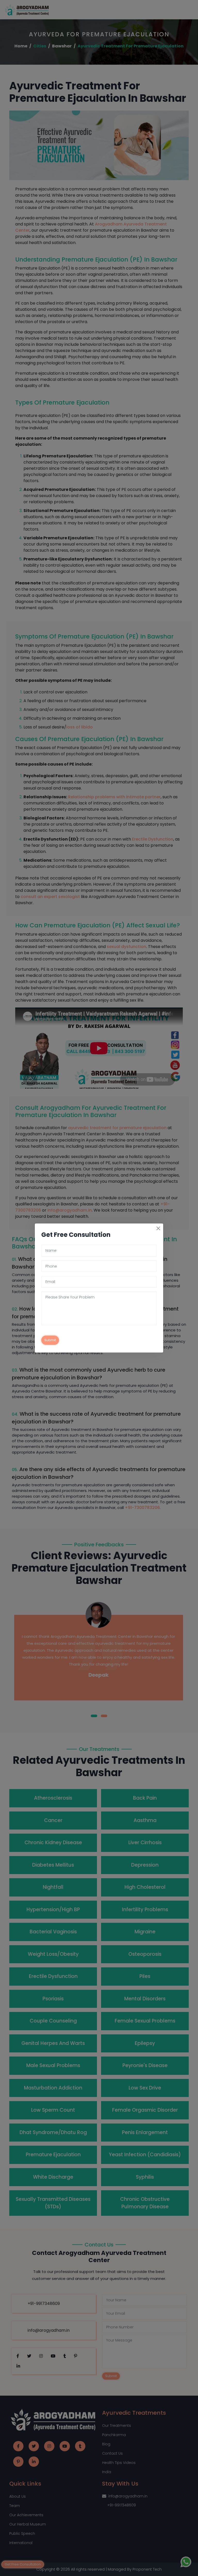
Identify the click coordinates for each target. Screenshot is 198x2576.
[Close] (158, 1228)
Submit (50, 1340)
